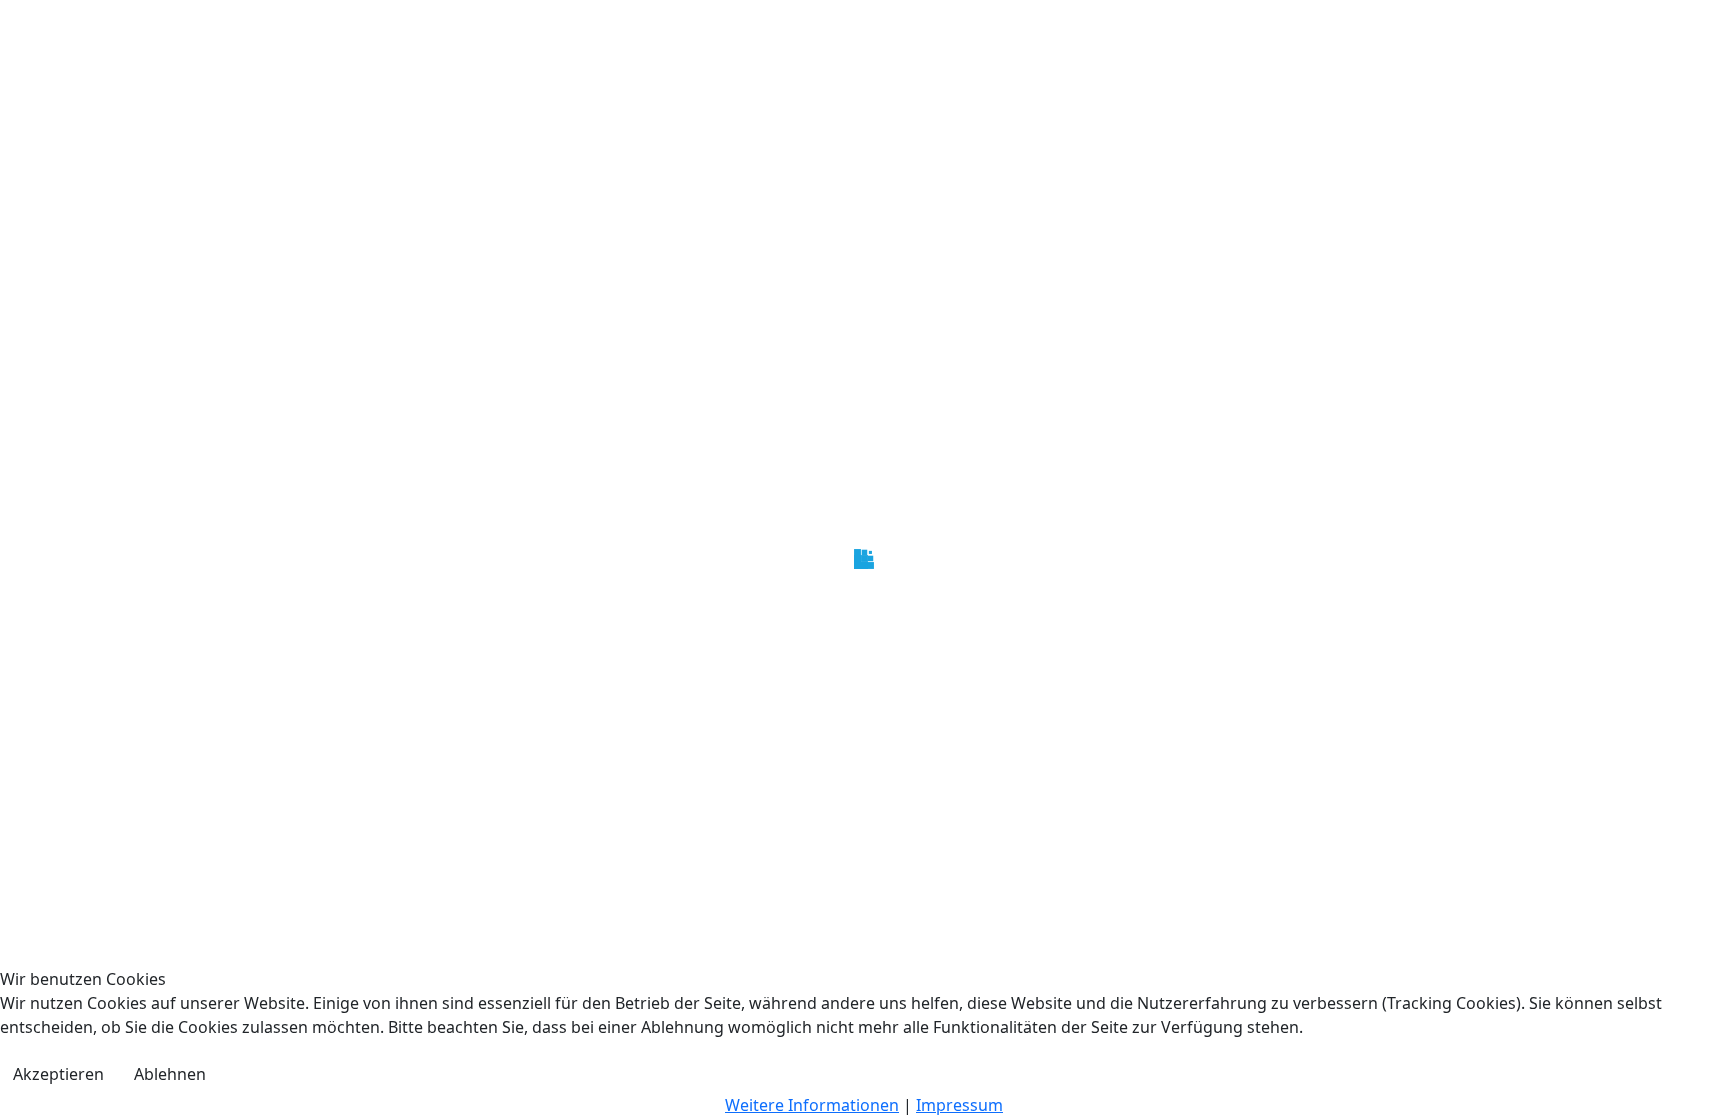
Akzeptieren (58, 1074)
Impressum (959, 1105)
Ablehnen (170, 1074)
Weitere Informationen (812, 1105)
